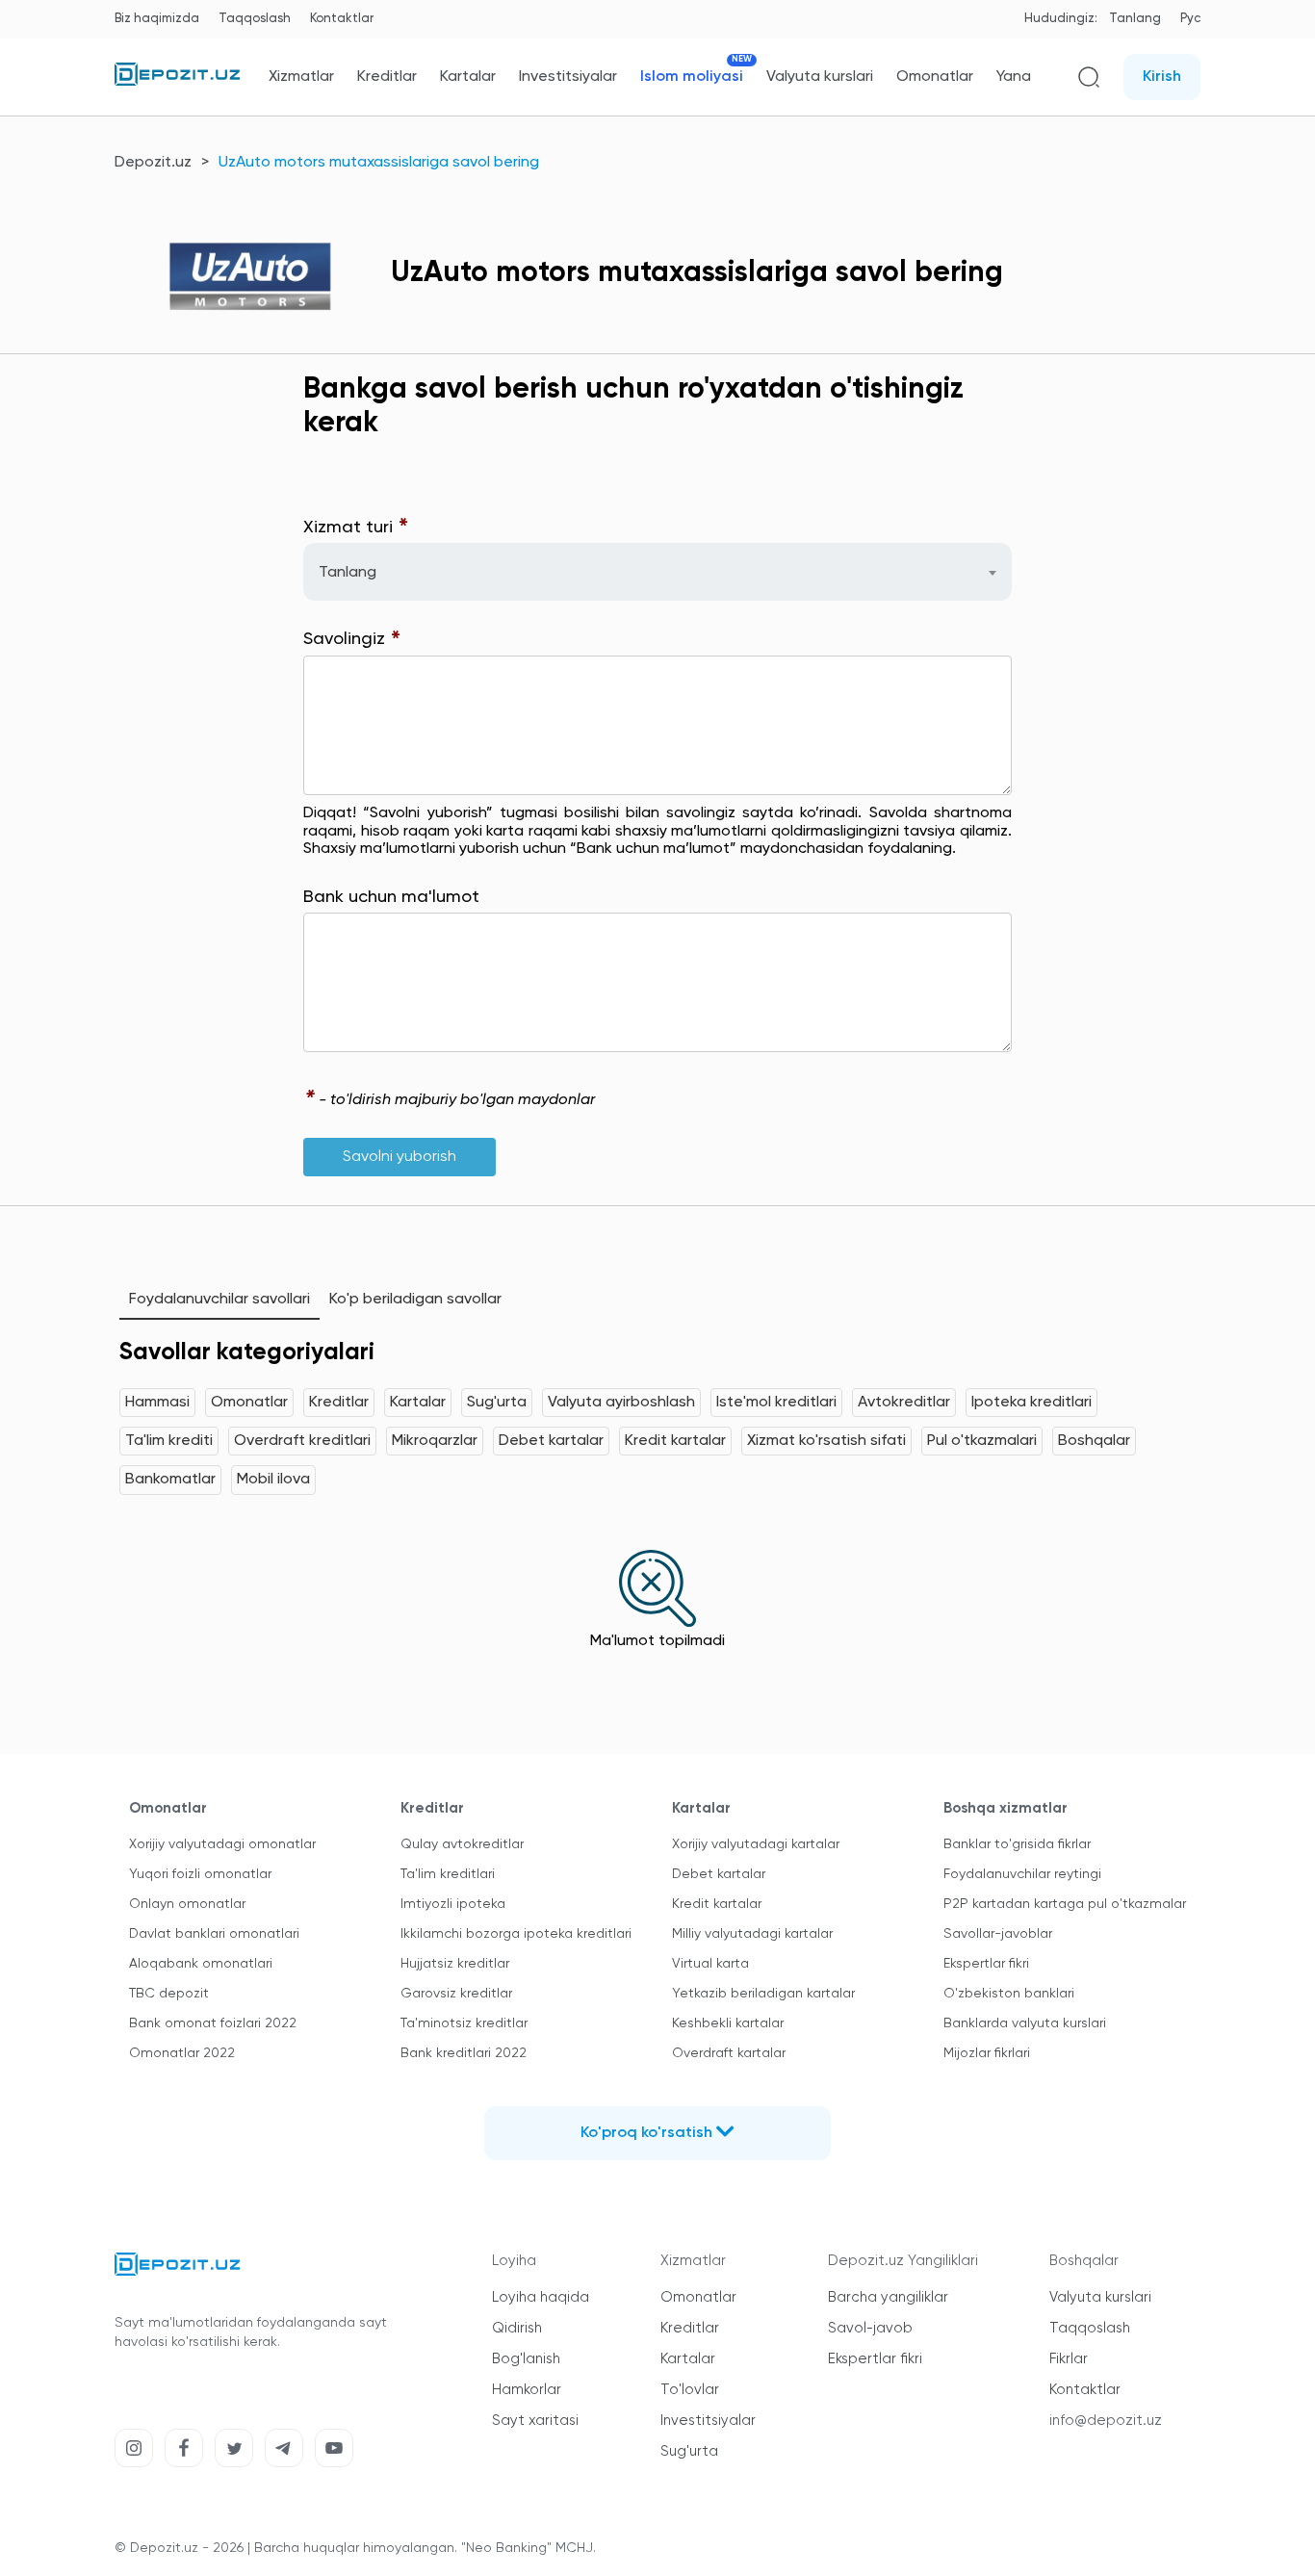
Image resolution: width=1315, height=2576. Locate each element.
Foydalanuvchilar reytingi (1022, 1874)
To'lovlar (690, 2390)
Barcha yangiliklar (888, 2297)
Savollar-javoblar (998, 1934)
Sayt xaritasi (535, 2421)
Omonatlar (935, 77)
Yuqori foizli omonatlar (200, 1874)
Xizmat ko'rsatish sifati (826, 1441)
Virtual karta (710, 1964)
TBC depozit (169, 1994)
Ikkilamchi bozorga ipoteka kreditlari (516, 1934)
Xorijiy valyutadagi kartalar (756, 1844)
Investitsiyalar (568, 77)
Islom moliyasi (692, 77)
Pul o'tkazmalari (982, 1441)
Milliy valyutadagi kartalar (752, 1934)
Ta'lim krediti (169, 1441)
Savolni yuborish (400, 1157)
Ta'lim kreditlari (448, 1874)
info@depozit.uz (1106, 2421)
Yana (1014, 77)
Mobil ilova (273, 1480)
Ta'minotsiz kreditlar (464, 2023)
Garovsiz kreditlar (456, 1994)
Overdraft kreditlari (302, 1441)
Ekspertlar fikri (986, 1964)
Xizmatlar (301, 77)
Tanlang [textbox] (348, 573)
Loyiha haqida (541, 2297)
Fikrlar (1069, 2359)
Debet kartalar (551, 1441)
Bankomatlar (170, 1480)
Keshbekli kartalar (728, 2023)
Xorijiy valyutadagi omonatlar (222, 1844)
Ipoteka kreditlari (1031, 1403)
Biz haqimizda (157, 19)
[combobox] (657, 572)
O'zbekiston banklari (1009, 1994)
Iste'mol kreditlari (776, 1403)
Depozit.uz (153, 163)
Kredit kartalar (675, 1441)
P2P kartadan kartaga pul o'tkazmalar (1065, 1904)
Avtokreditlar (904, 1403)
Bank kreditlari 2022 (464, 2053)
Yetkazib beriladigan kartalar (763, 1994)
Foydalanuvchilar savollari (219, 1300)
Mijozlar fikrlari (987, 2053)
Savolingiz (352, 640)
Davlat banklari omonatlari (214, 1934)
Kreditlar (387, 77)
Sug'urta (497, 1403)
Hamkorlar (527, 2390)
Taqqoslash (255, 19)
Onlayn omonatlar (187, 1904)
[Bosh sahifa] (177, 82)
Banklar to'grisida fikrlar (1017, 1844)
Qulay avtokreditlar (462, 1844)
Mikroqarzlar (435, 1441)
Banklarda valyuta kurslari (1025, 2023)
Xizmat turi (356, 528)
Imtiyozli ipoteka (453, 1904)
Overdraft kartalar (729, 2053)
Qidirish (517, 2328)
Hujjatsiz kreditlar (455, 1964)
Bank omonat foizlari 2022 (213, 2023)
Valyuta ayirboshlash (621, 1403)
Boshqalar (1094, 1441)
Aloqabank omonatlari (201, 1964)
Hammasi (157, 1403)
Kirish (1162, 77)
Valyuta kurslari (820, 77)
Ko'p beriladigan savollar (415, 1300)
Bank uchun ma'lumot (391, 897)
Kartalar (468, 77)
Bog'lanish (526, 2359)
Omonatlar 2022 (182, 2053)
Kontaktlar (342, 19)
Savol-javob (870, 2328)
